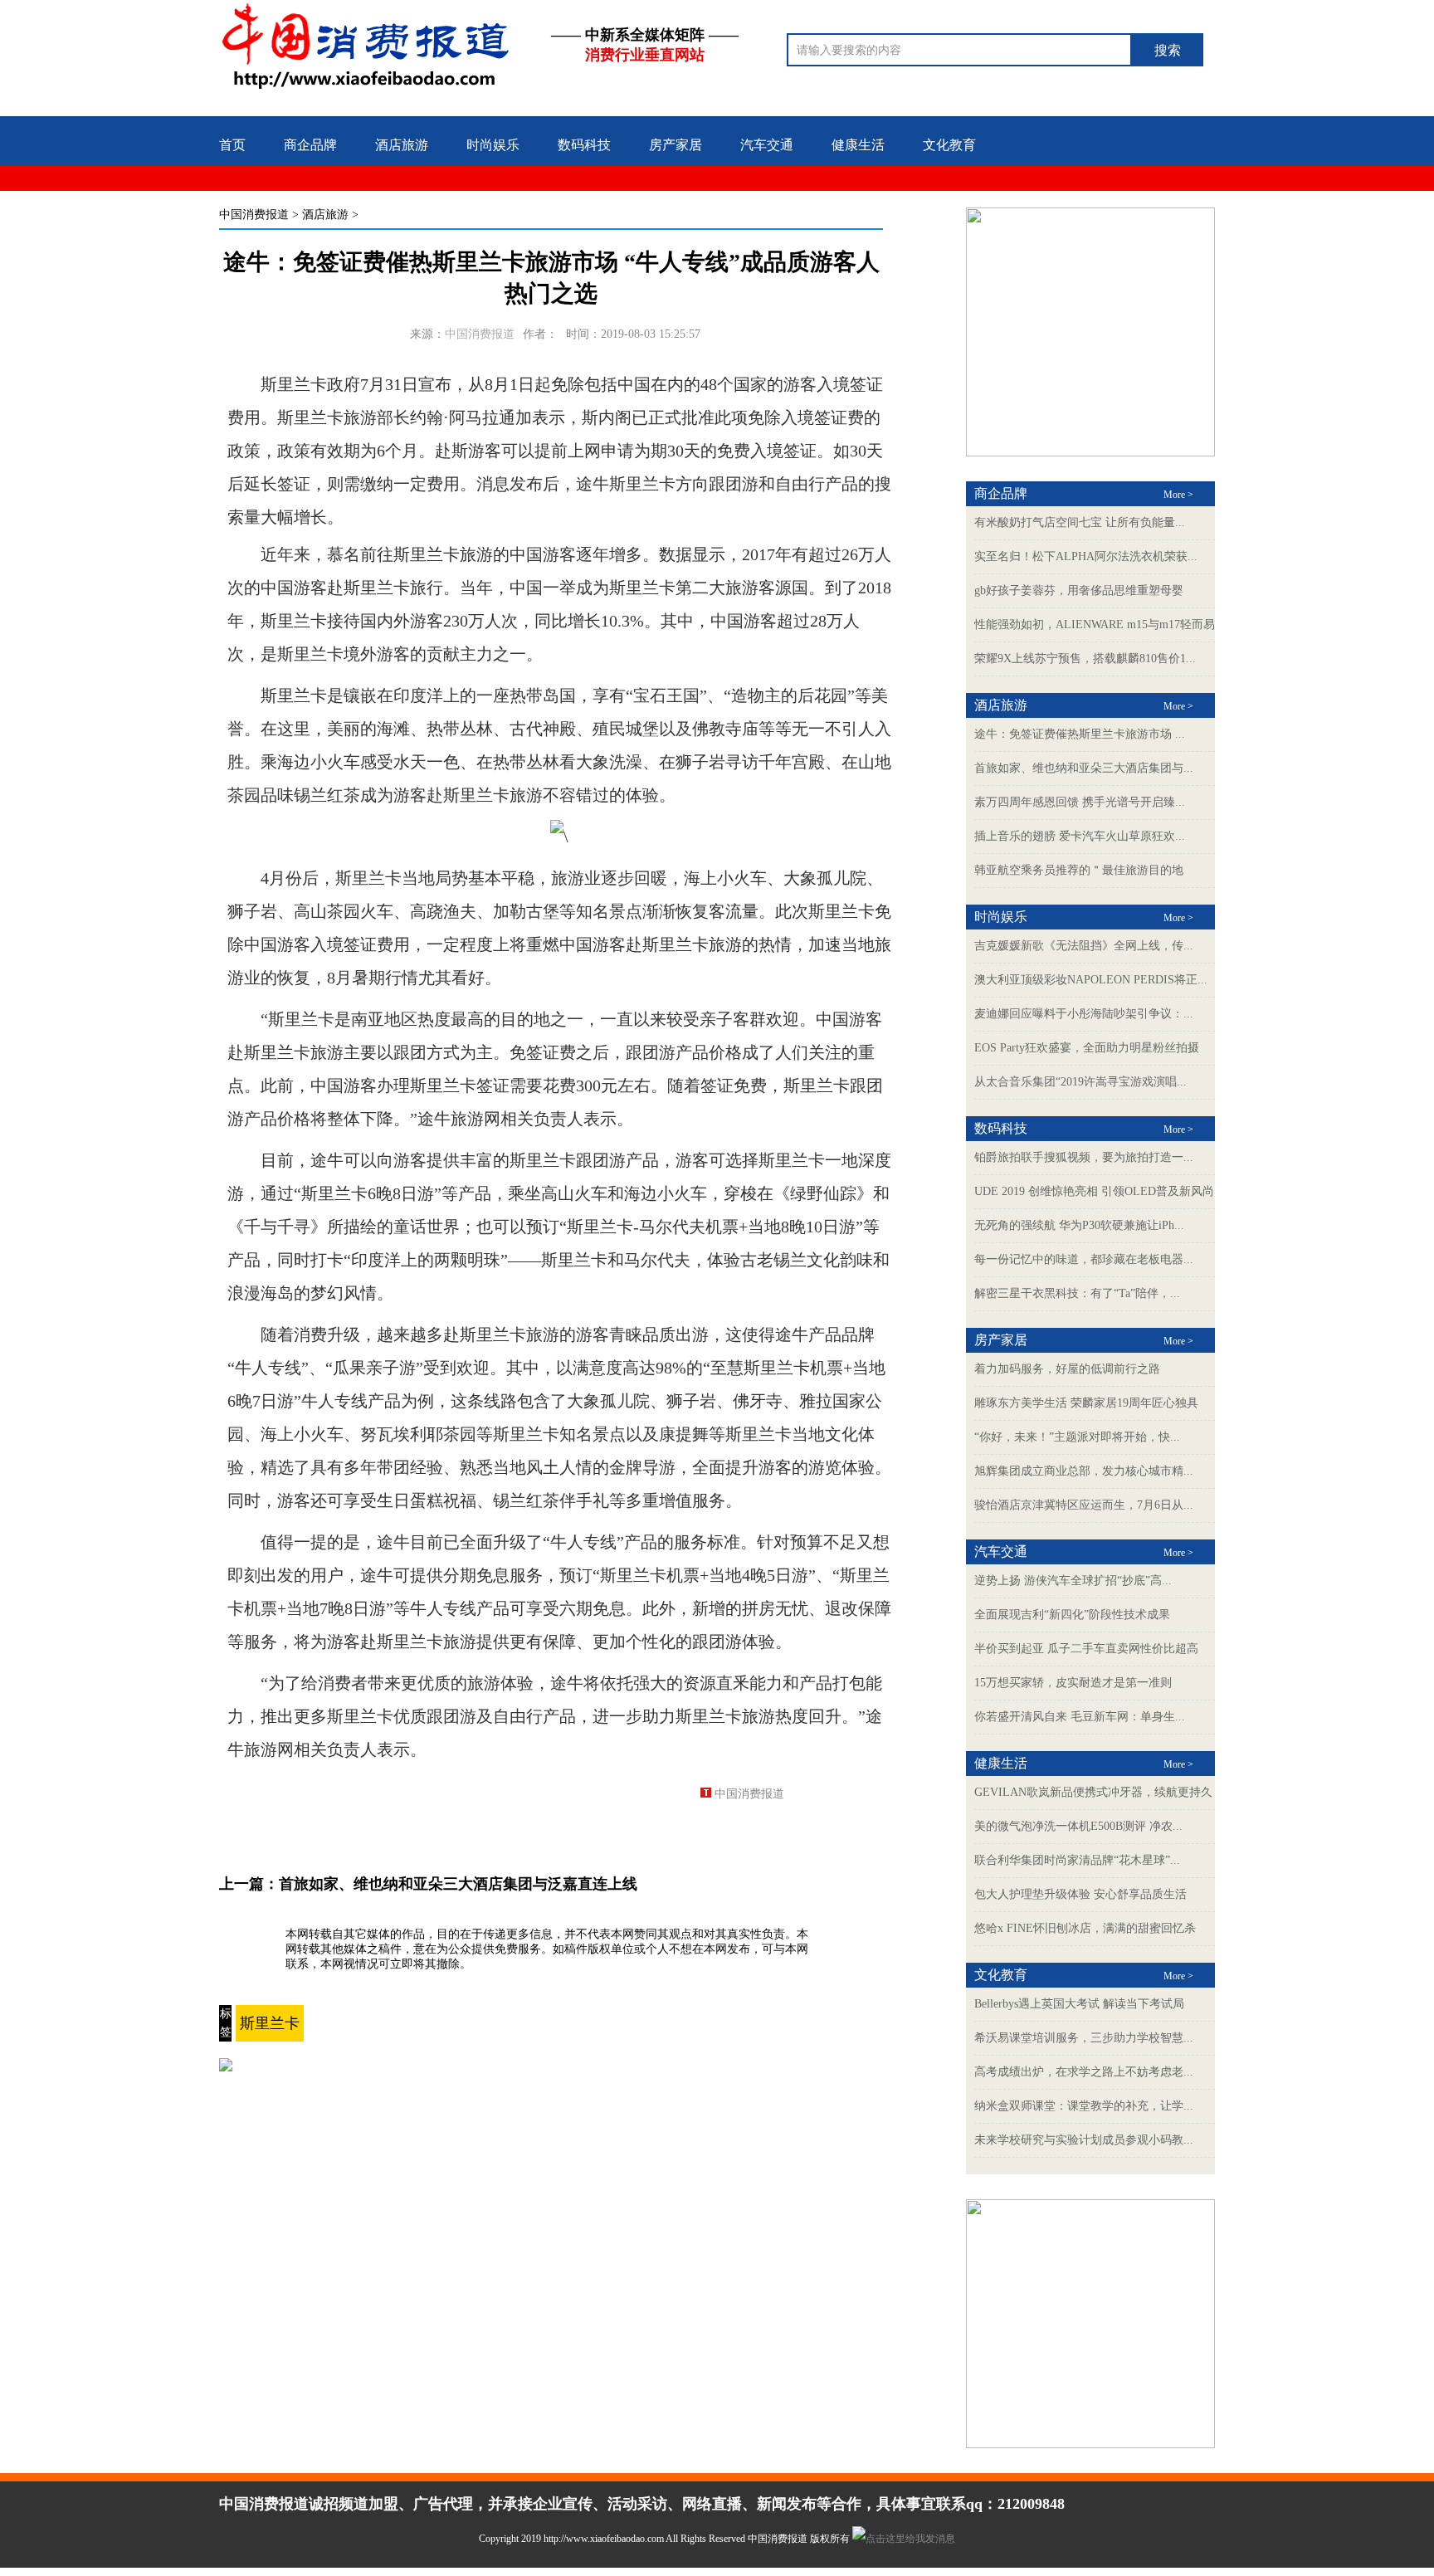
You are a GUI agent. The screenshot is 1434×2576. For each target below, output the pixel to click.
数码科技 (584, 145)
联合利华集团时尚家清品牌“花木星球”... (1077, 1860)
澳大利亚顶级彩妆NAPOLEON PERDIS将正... (1091, 980)
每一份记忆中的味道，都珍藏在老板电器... (1084, 1259)
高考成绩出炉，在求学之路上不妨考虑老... (1084, 2072)
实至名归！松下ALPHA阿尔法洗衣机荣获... (1086, 556)
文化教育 (949, 145)
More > (1178, 495)
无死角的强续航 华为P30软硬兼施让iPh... (1079, 1225)
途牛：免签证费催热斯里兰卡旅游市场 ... (1080, 734)
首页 (232, 145)
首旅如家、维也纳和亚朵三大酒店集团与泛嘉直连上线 (458, 1884)
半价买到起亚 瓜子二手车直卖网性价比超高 (1086, 1649)
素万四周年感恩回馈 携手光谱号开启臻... (1080, 802)
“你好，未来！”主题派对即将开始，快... (1077, 1437)
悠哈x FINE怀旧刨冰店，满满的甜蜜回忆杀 (1085, 1928)
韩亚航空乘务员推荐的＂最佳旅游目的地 (1079, 870)
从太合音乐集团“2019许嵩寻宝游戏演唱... (1080, 1082)
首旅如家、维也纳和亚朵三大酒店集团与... (1084, 768)
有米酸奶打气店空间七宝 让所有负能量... (1080, 522)
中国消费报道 (254, 215)
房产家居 (676, 145)
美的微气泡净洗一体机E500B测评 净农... (1078, 1826)
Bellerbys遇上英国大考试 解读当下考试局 (1079, 2004)
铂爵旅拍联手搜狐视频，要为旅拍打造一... (1084, 1157)
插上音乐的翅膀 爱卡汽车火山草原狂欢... (1080, 836)
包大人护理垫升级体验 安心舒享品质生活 (1080, 1894)
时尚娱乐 (493, 145)
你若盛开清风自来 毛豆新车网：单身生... (1080, 1717)
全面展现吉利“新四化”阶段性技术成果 (1072, 1615)
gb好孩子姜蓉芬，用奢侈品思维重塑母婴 (1079, 590)
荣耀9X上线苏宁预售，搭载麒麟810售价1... (1085, 659)
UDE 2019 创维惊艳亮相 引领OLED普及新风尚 (1094, 1191)
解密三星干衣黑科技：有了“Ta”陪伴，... (1077, 1293)
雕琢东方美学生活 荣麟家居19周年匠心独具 (1086, 1403)
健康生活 (858, 145)
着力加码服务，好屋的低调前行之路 (1067, 1369)
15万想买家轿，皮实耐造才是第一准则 (1073, 1683)
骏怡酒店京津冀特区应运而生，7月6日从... (1084, 1505)
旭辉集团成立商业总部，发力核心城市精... (1084, 1471)
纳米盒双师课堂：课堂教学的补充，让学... (1084, 2106)
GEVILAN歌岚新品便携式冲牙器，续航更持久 (1093, 1792)
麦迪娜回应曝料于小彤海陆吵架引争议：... (1084, 1014)
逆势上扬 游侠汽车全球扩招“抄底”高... (1073, 1581)
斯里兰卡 (270, 2023)
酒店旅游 (402, 145)
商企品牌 (310, 145)
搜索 (1168, 50)
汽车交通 (767, 145)
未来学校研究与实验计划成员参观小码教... (1084, 2140)
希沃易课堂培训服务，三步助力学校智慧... (1084, 2038)
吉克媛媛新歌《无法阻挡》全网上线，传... (1084, 946)
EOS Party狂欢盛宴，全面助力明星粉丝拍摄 (1087, 1048)
